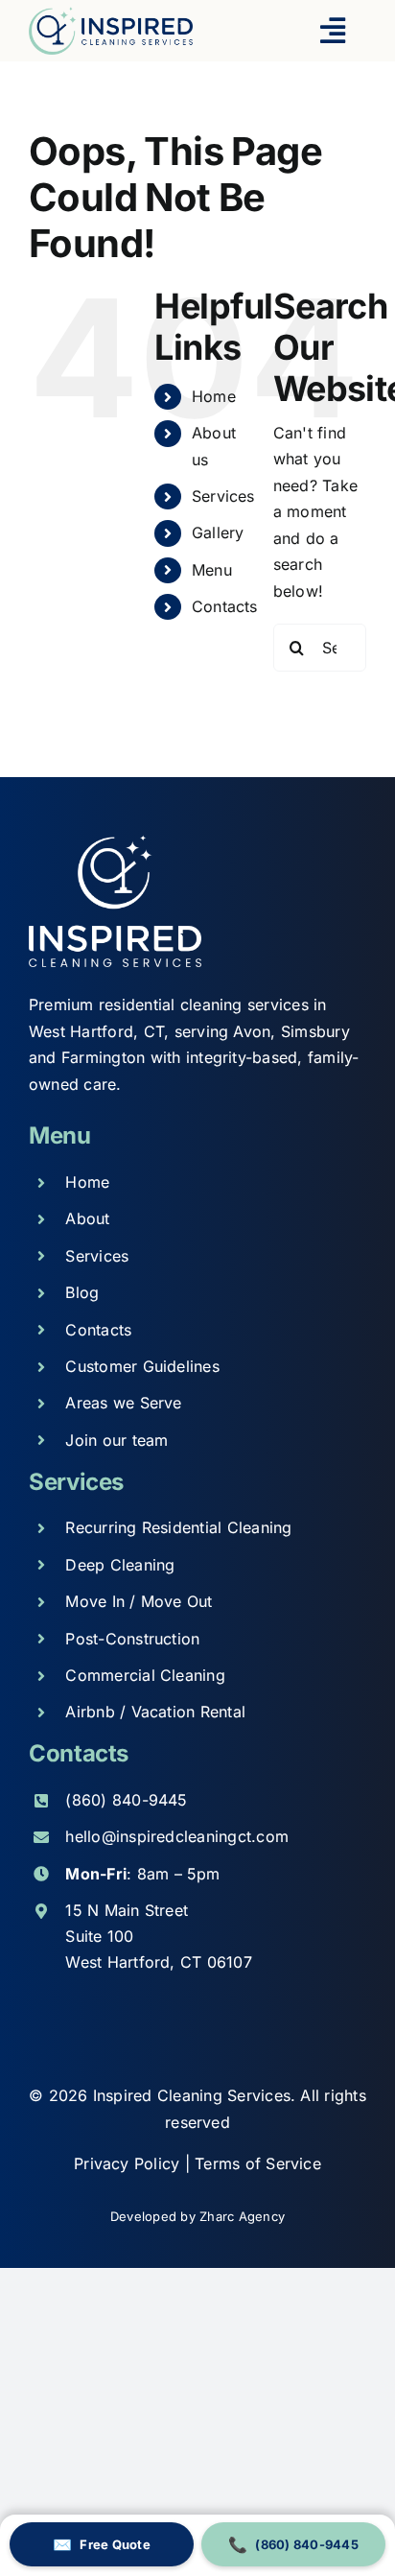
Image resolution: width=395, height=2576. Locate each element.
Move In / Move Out (139, 1601)
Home (214, 396)
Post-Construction (132, 1639)
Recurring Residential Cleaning (178, 1527)
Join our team (116, 1440)
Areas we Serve (123, 1403)
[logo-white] (115, 842)
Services (223, 496)
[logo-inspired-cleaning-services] (111, 14)
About (87, 1218)
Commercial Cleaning (145, 1675)
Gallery (218, 532)
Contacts (225, 606)
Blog (82, 1292)
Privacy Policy (129, 2163)
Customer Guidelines (142, 1366)
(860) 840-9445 (126, 1800)
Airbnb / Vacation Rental (155, 1712)
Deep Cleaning (120, 1565)
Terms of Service (258, 2163)
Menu (212, 570)
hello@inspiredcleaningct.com (177, 1836)
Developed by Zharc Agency (197, 2216)
